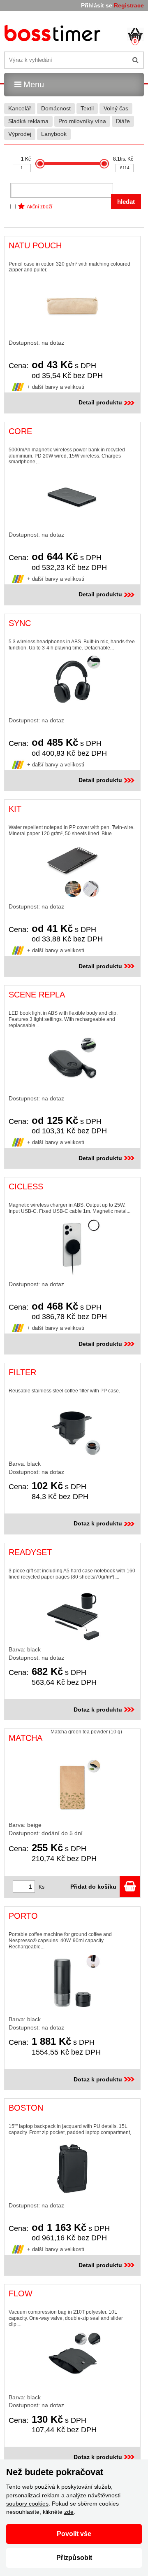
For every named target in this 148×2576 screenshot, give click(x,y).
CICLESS (26, 1186)
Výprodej (20, 134)
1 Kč (26, 159)
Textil (87, 108)
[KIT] (72, 870)
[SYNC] (72, 684)
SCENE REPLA (37, 995)
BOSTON (26, 2108)
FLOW (21, 2293)
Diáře (123, 121)
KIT (15, 809)
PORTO (23, 1916)
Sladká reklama (28, 121)
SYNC (20, 623)
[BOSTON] (72, 2169)
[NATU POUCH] (72, 306)
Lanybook (54, 134)
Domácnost (56, 108)
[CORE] (72, 498)
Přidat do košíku (95, 1887)
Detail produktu (100, 402)
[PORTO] (72, 1983)
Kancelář (20, 108)
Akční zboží (39, 207)
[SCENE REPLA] (72, 1062)
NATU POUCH (35, 245)
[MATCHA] (72, 1787)
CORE (20, 431)
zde (69, 2512)
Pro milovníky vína (82, 121)
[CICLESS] (72, 1247)
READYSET (30, 1552)
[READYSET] (72, 1613)
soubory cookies (27, 2504)
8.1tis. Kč (123, 159)
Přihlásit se (97, 5)
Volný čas (116, 108)
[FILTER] (72, 1427)
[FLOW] (72, 2361)
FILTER (22, 1372)
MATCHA (25, 1738)
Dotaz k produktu (98, 1523)
